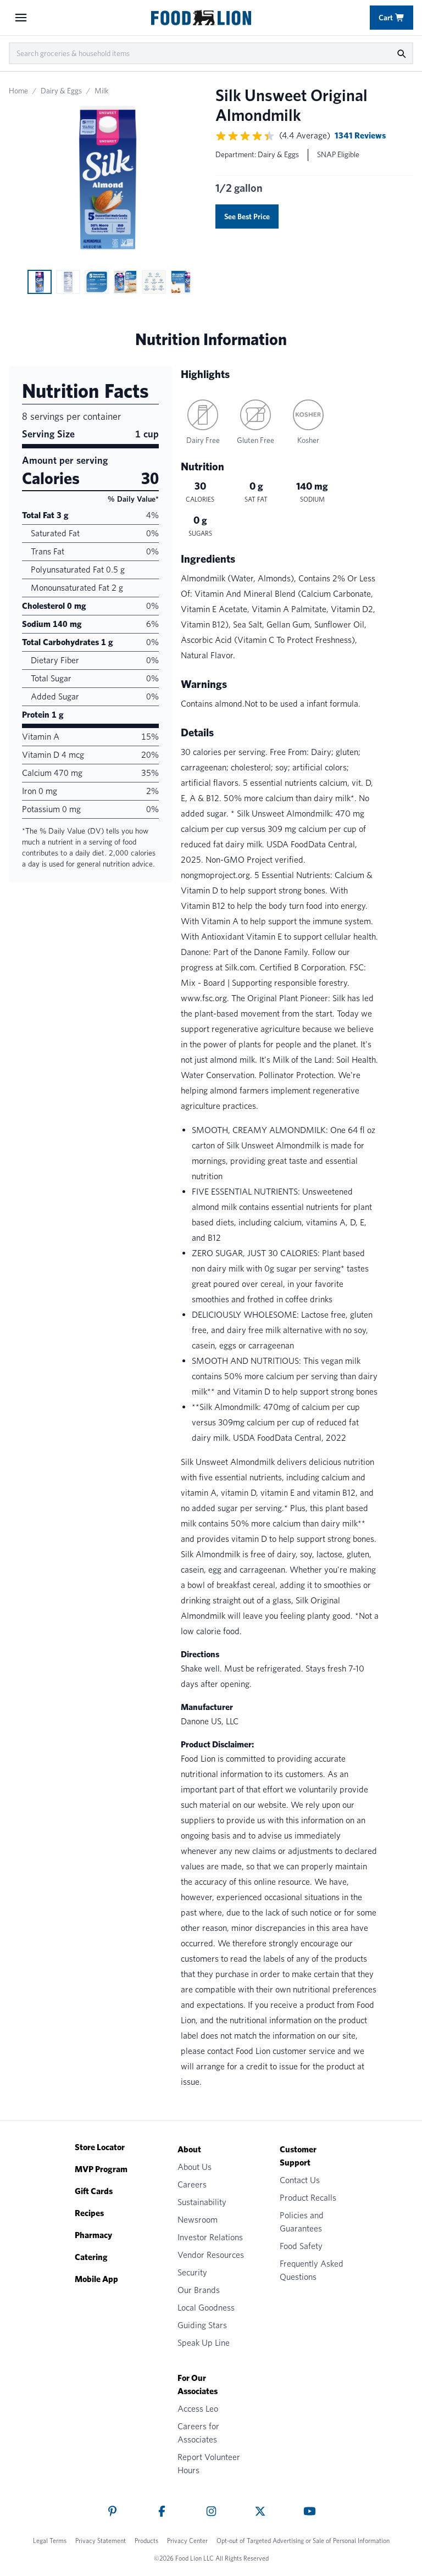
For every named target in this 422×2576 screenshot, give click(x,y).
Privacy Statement (101, 2541)
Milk (102, 91)
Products (146, 2541)
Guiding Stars (202, 2325)
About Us (195, 2167)
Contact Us (300, 2180)
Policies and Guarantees (302, 2222)
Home (18, 91)
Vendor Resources (211, 2255)
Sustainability (202, 2202)
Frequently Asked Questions (312, 2270)
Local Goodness (206, 2308)
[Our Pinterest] (112, 2511)
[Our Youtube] (310, 2511)
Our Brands (199, 2290)
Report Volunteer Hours (209, 2464)
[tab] (40, 282)
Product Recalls (308, 2198)
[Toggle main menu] (21, 18)
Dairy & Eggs (61, 91)
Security (192, 2272)
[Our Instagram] (211, 2511)
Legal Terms (50, 2541)
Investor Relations (210, 2237)
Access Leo (198, 2409)
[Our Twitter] (260, 2511)
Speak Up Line (204, 2343)
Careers (192, 2184)
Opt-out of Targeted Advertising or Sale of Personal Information (303, 2541)
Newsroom (198, 2220)
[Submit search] (401, 53)
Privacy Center (187, 2541)
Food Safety (301, 2246)
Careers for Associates (198, 2433)
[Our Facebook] (162, 2511)
